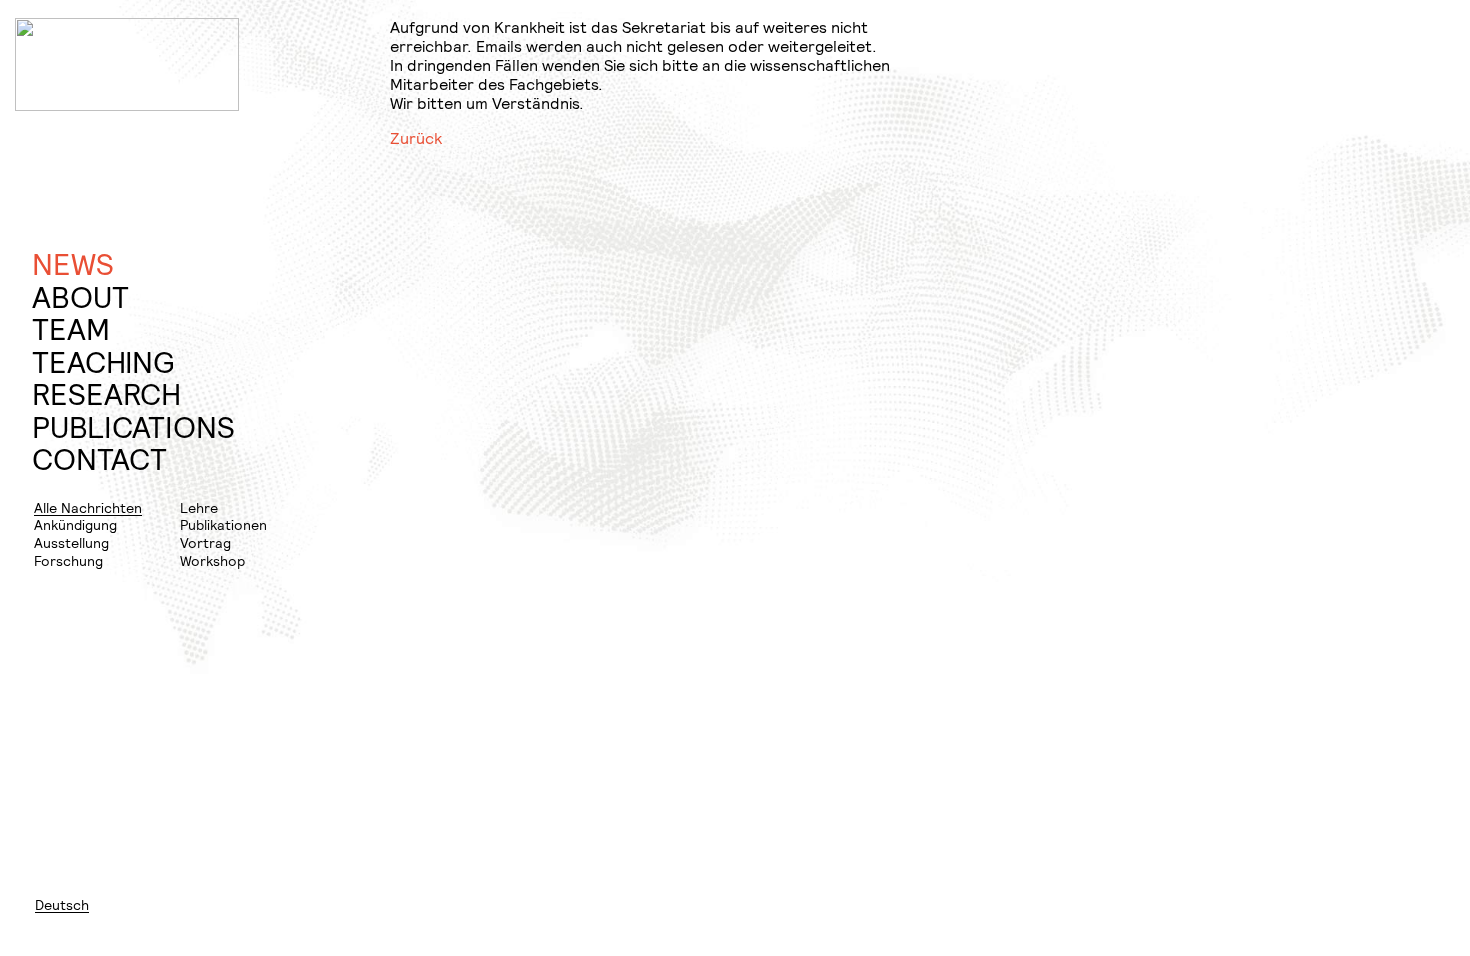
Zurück (416, 138)
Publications (133, 427)
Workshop (212, 560)
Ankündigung (75, 524)
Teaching (103, 362)
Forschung (68, 560)
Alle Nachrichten (88, 507)
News (73, 264)
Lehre (199, 507)
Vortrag (205, 542)
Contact (99, 459)
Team (71, 329)
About (80, 297)
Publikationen (223, 524)
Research (106, 394)
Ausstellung (71, 542)
